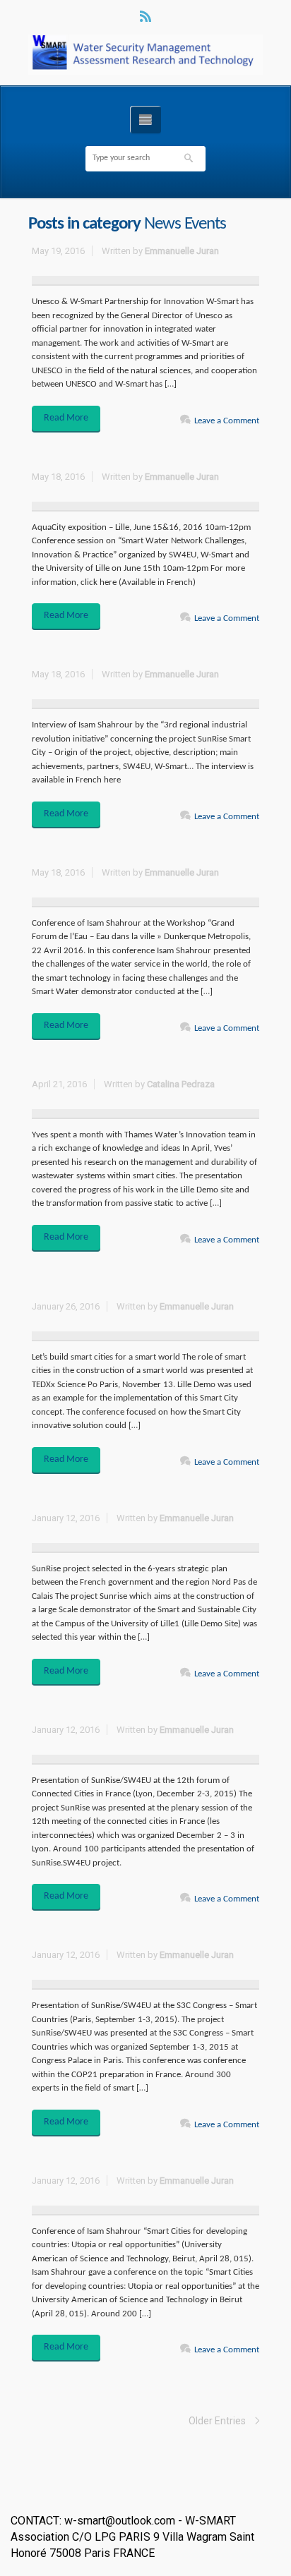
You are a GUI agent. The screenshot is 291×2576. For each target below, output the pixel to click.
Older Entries (217, 2421)
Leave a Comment (227, 421)
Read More (66, 418)
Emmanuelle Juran (182, 251)
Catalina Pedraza (181, 1084)
